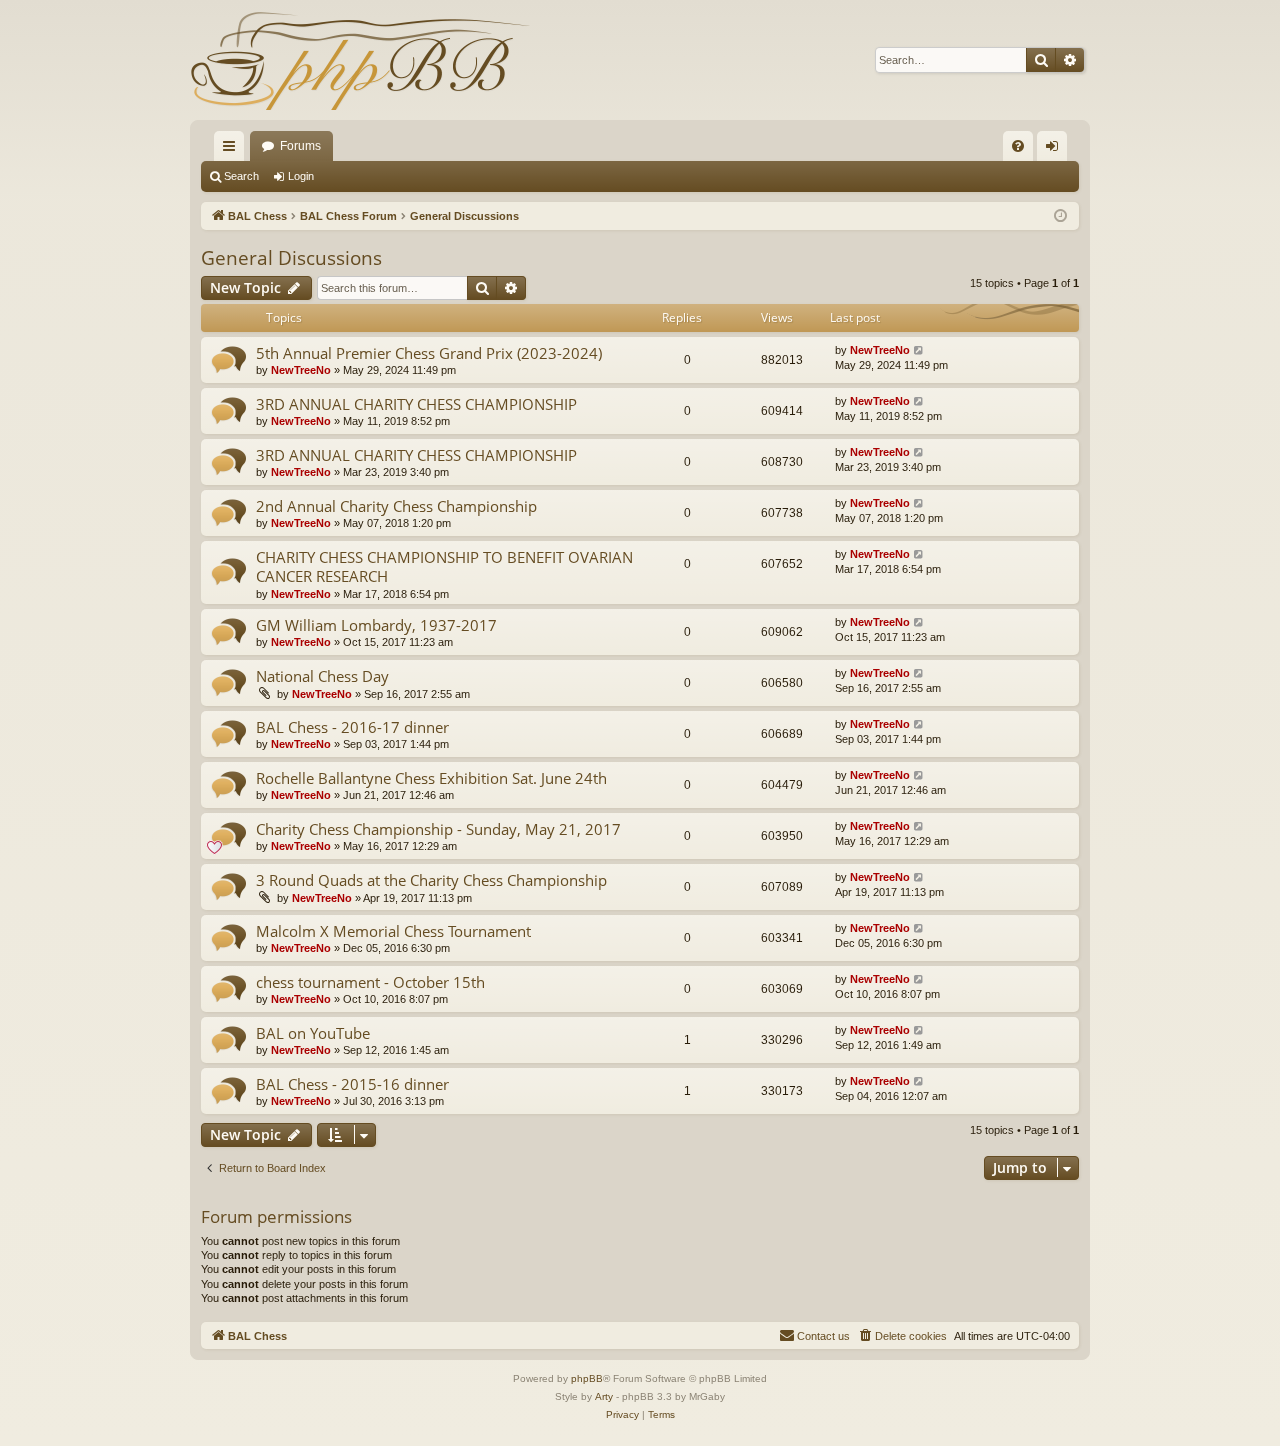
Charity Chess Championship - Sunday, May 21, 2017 (438, 829)
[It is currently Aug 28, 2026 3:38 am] (1060, 216)
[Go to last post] (919, 350)
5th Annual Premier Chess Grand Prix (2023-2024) (429, 353)
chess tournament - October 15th (370, 982)
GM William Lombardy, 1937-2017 (376, 625)
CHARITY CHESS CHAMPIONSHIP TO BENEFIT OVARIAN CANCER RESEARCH (444, 566)
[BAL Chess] (360, 60)
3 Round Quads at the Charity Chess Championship (431, 880)
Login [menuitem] (1056, 150)
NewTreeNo (301, 370)
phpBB (587, 1378)
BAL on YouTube (313, 1033)
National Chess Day (322, 676)
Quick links (233, 150)
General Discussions (291, 258)
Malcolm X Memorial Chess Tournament (393, 931)
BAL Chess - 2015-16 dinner (352, 1084)
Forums (300, 146)
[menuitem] (1018, 146)
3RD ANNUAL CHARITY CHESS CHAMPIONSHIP (416, 404)
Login (301, 176)
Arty (604, 1396)
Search (241, 176)
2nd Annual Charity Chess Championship (396, 506)
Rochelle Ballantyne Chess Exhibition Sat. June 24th (431, 778)
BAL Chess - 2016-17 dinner (352, 727)
